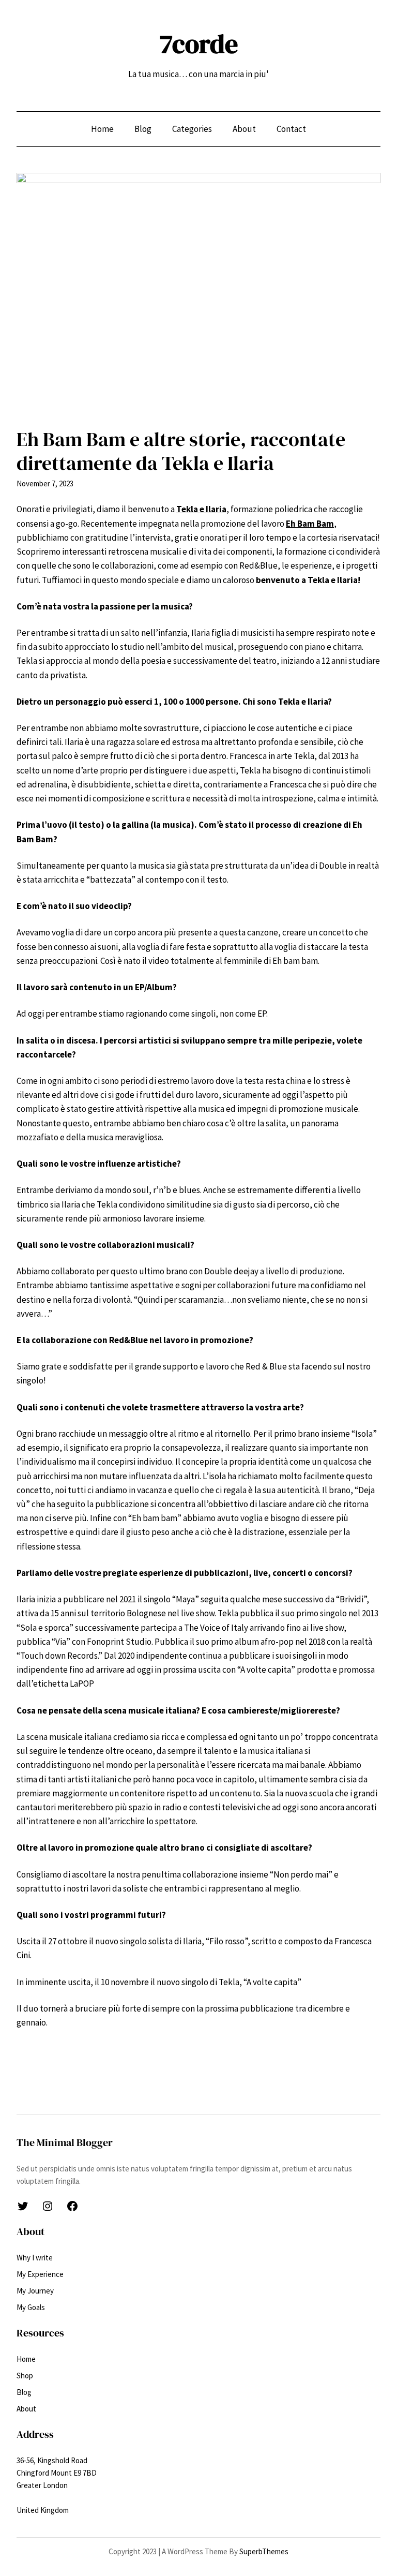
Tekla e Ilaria (201, 509)
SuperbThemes (264, 2551)
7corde (199, 44)
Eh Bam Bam (310, 524)
